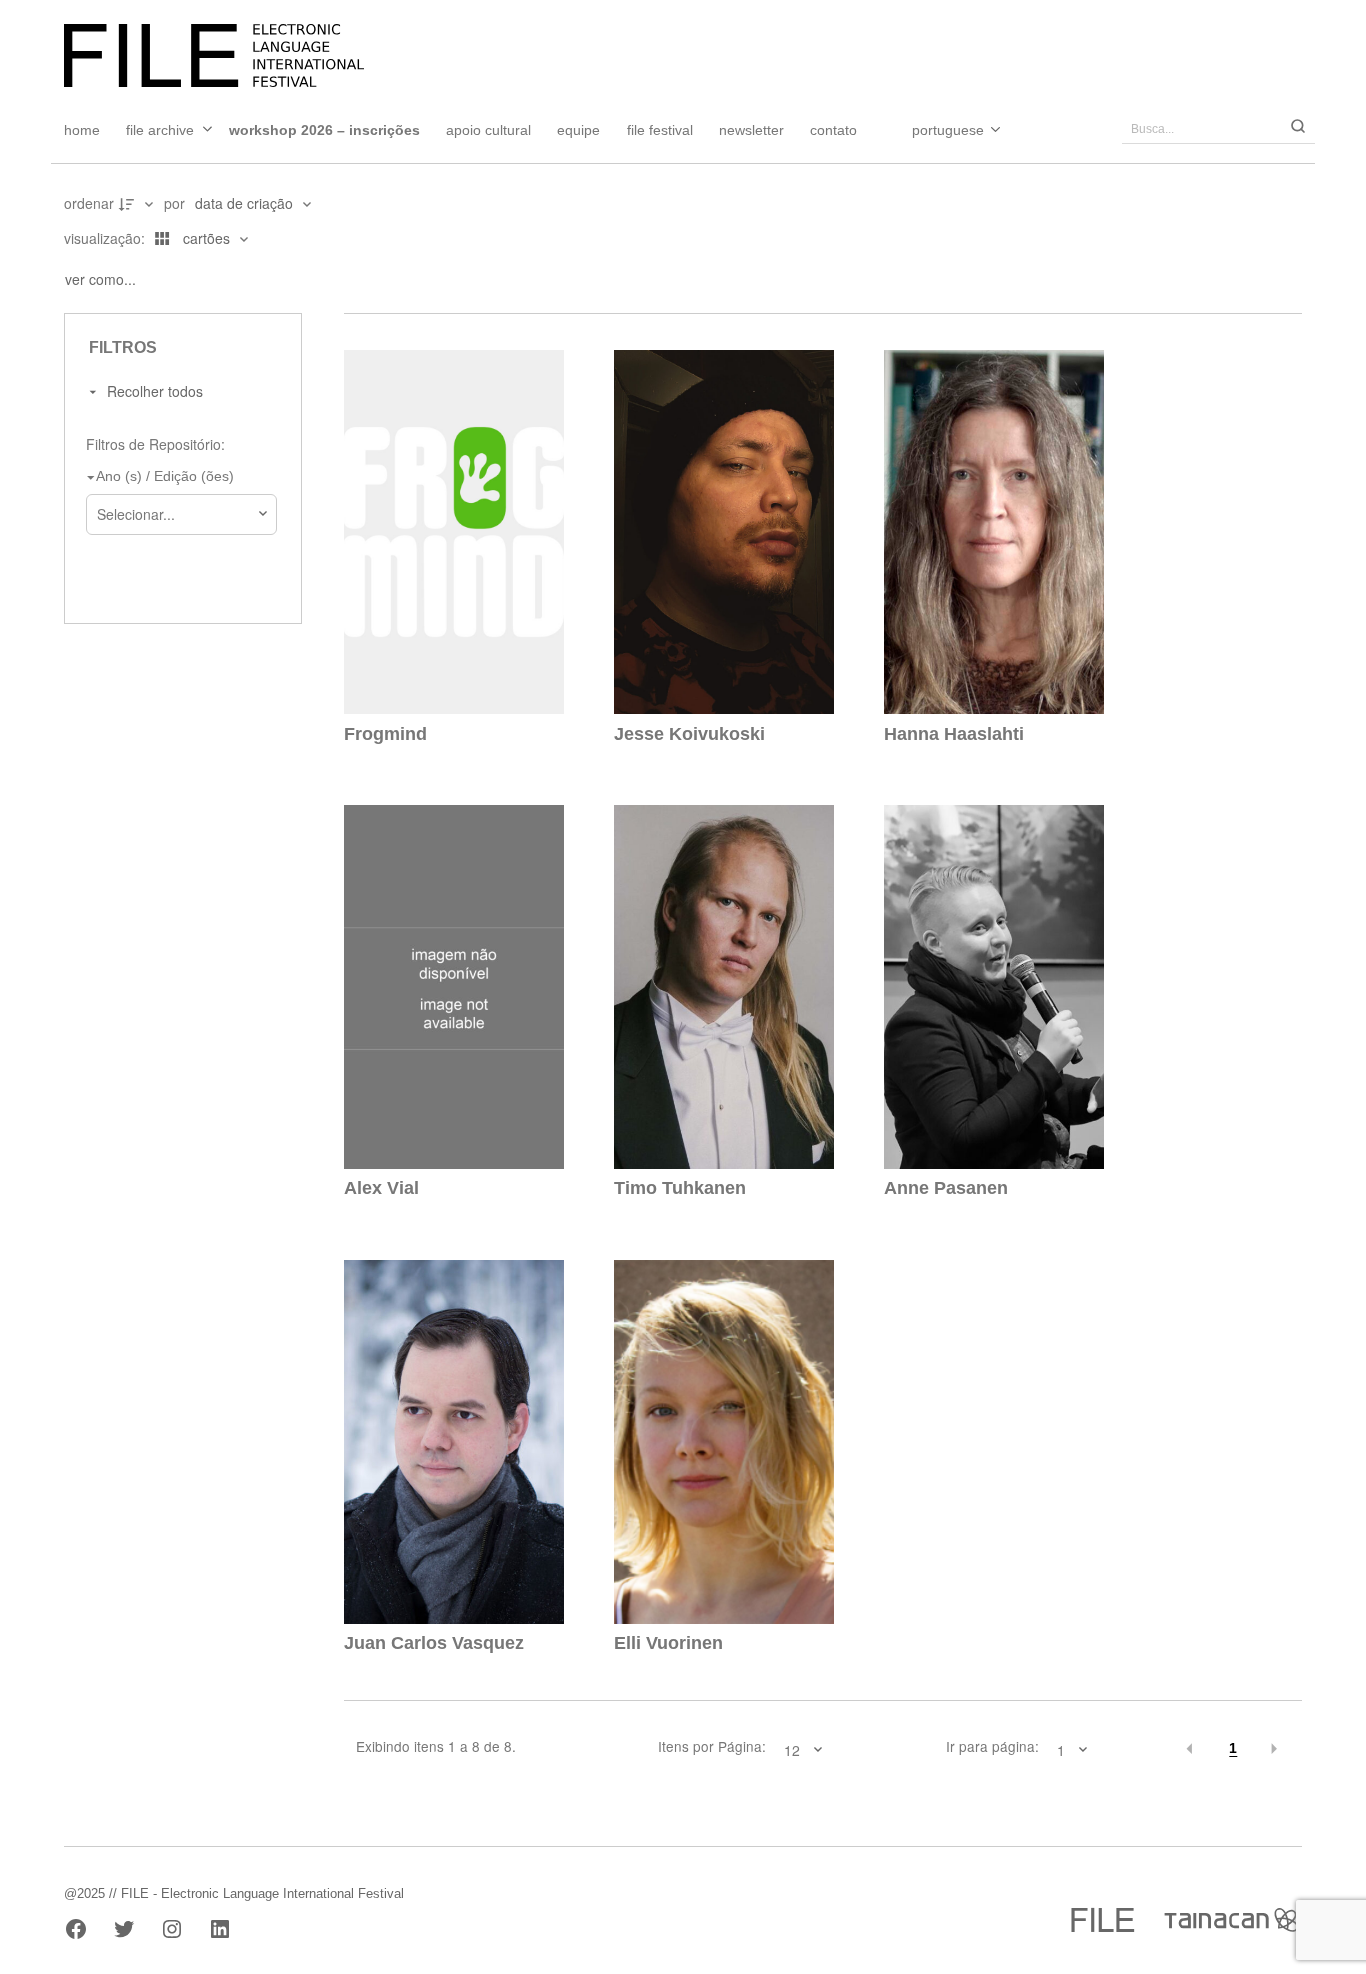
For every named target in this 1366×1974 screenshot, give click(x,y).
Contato (833, 130)
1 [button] (1233, 1748)
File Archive (160, 130)
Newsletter (751, 130)
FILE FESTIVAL (660, 130)
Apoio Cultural (488, 130)
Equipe (578, 130)
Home (82, 130)
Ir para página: (992, 1747)
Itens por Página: (712, 1747)
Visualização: (106, 238)
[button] (1190, 1749)
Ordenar (89, 203)
